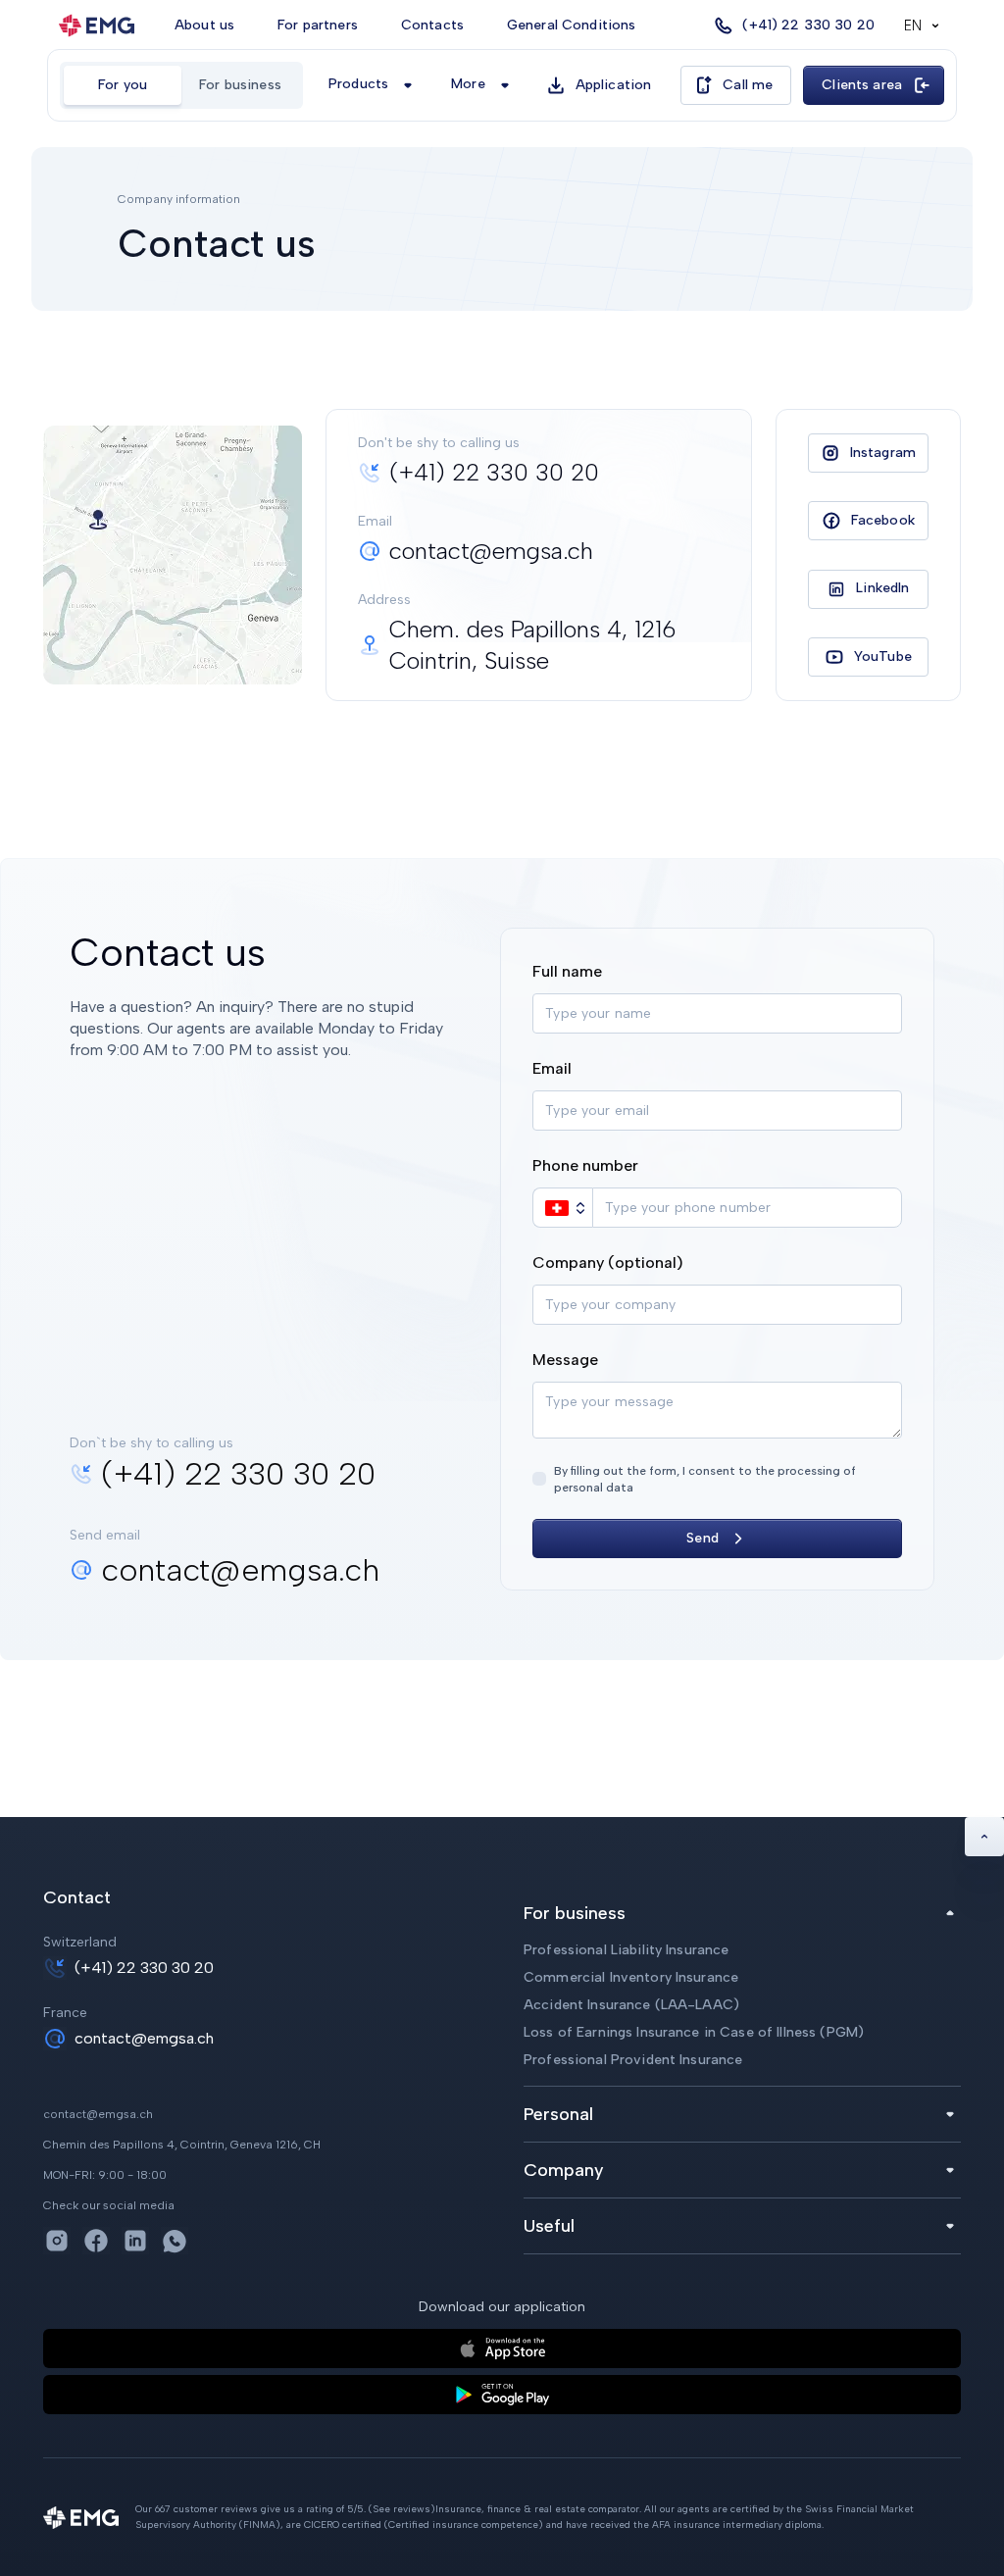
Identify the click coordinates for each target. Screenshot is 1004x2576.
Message (565, 1360)
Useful (549, 2226)
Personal (558, 2114)
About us (204, 25)
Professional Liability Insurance (626, 1950)
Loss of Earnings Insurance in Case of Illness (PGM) (694, 2032)
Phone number (585, 1165)
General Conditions (572, 25)
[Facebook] (96, 2241)
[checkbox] (539, 1479)
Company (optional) (608, 1263)
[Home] (97, 25)
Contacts (432, 25)
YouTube (883, 657)
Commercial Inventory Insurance (631, 1977)
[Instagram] (57, 2241)
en (913, 25)
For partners (318, 25)
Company (564, 2170)
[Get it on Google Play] (502, 2395)
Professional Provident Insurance (633, 2060)
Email (552, 1068)
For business (240, 85)
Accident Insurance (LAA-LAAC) (631, 2005)
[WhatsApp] (175, 2241)
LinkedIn (882, 588)
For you (123, 85)
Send (703, 1538)
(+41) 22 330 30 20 (144, 1968)
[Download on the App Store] (502, 2349)
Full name (567, 971)
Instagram (883, 453)
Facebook (883, 520)
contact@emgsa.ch (144, 2038)
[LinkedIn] (135, 2241)
